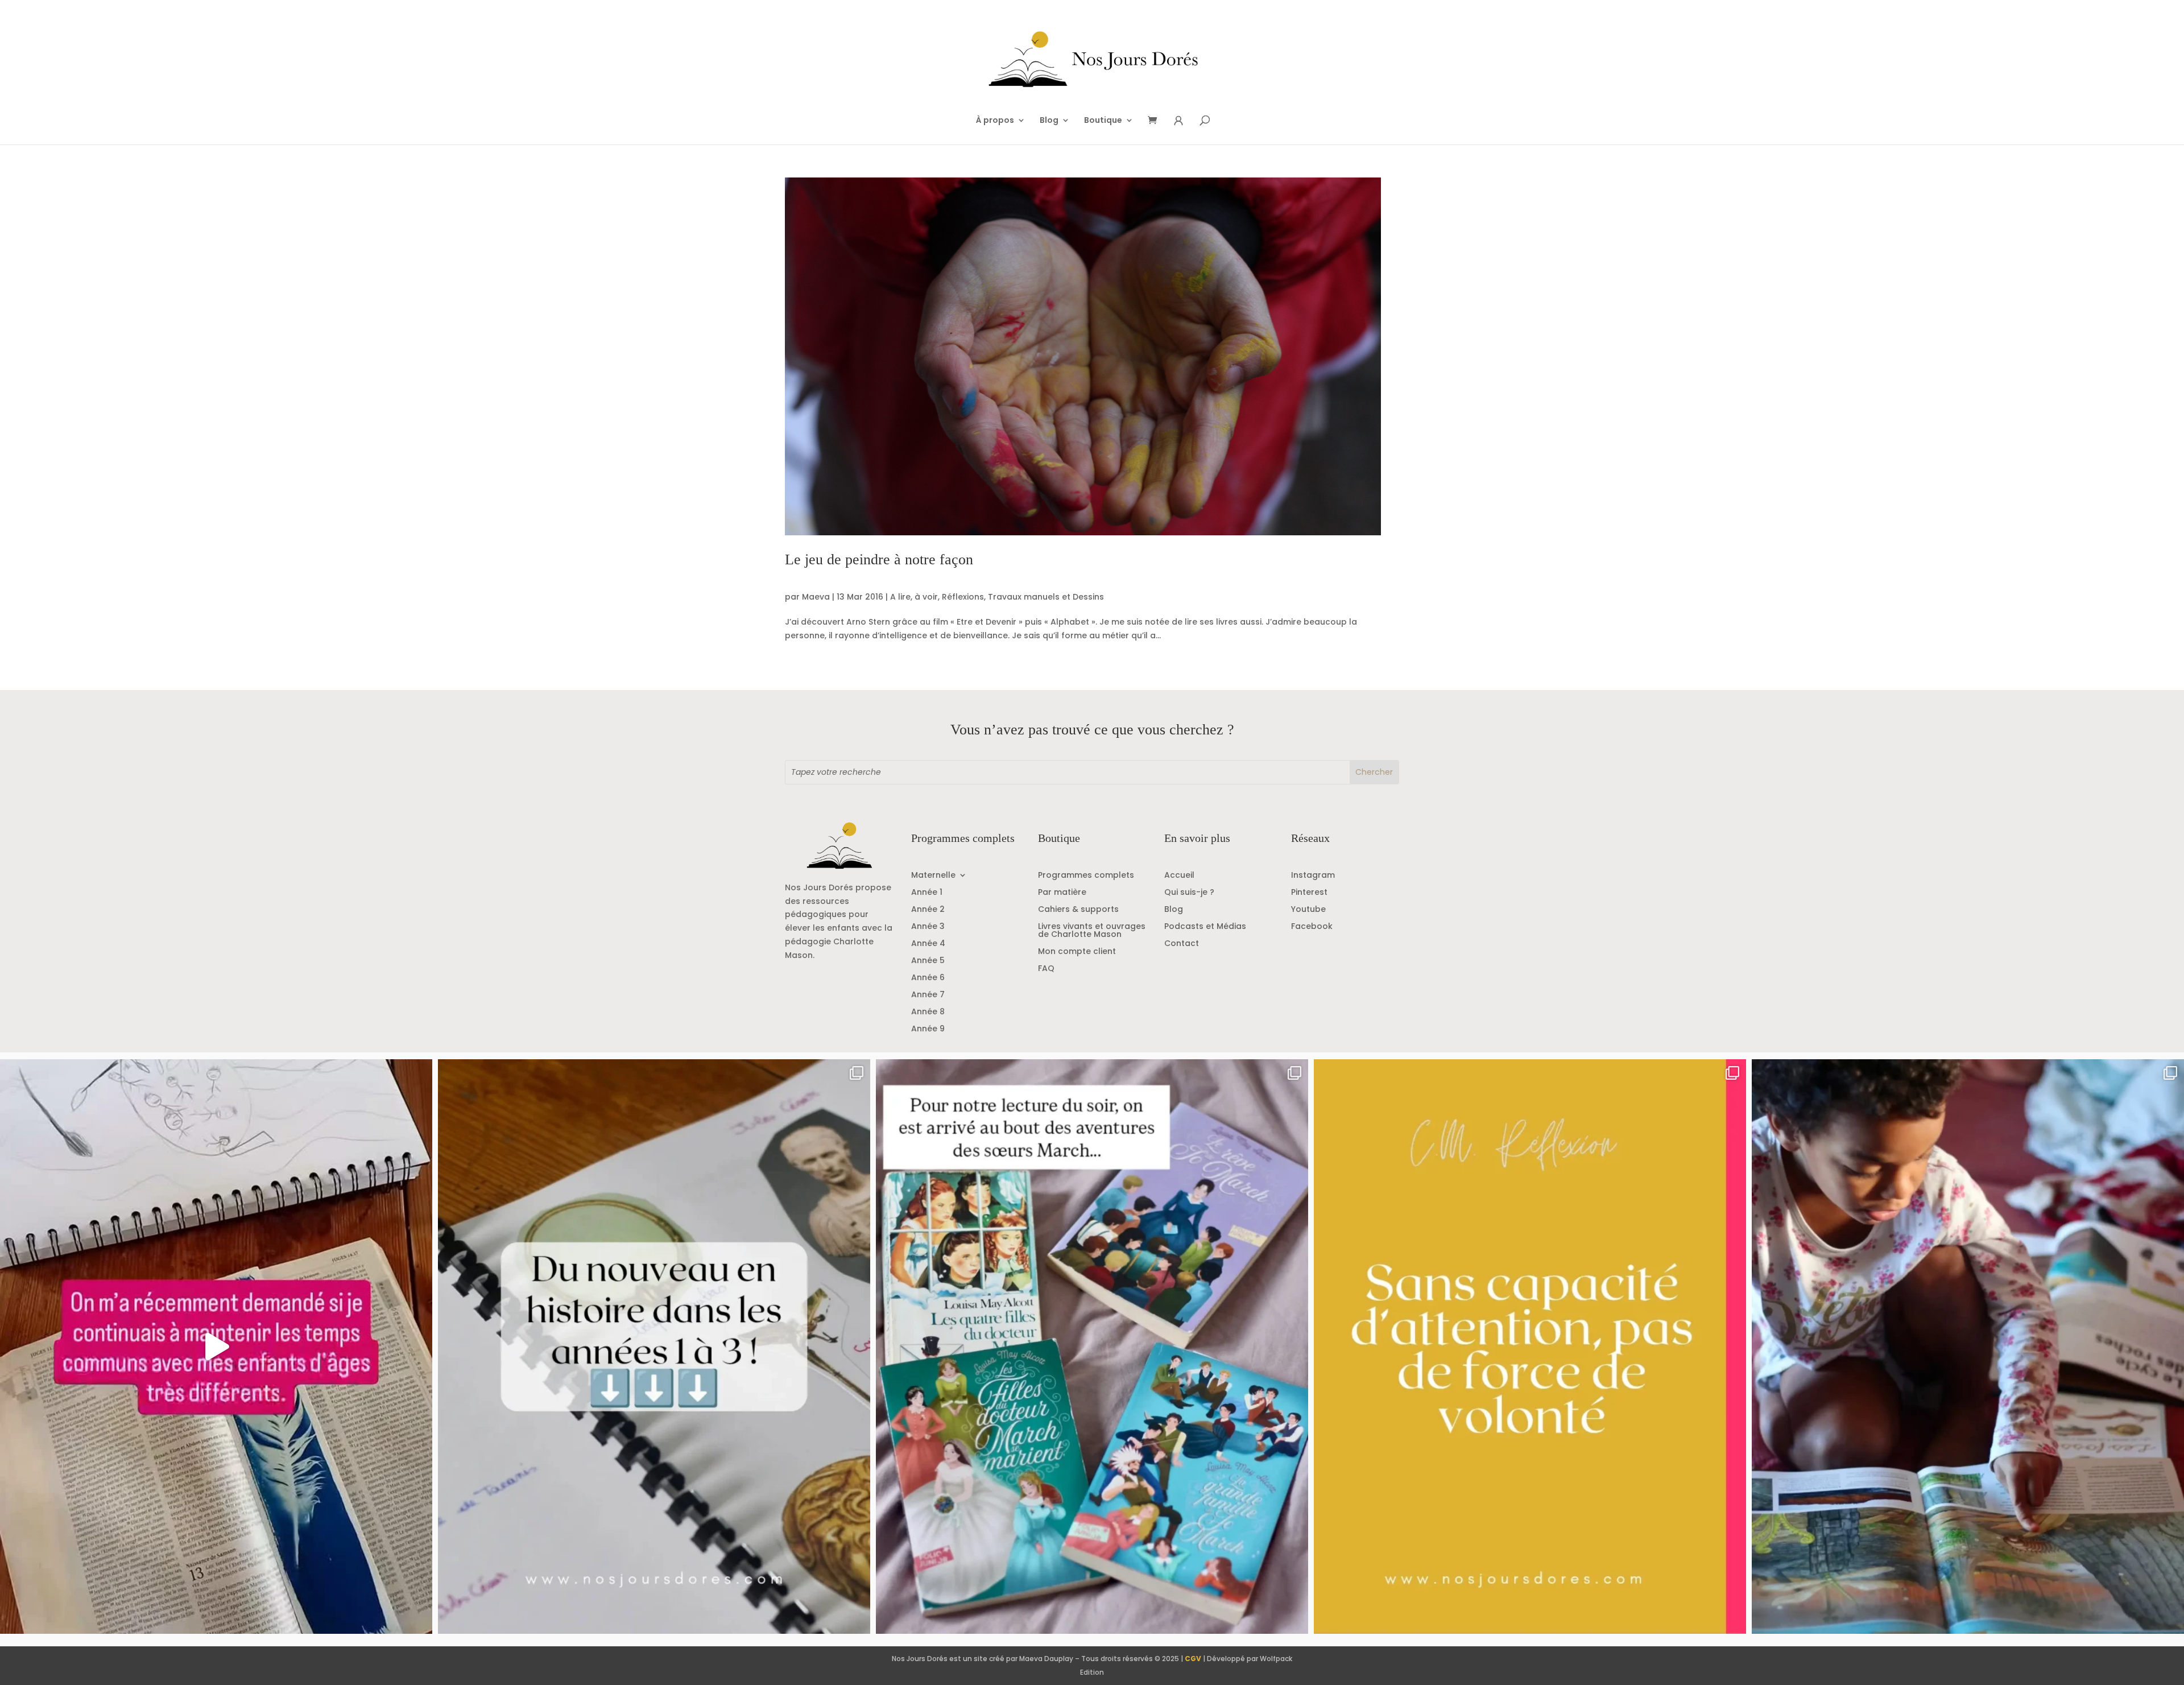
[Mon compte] (1178, 121)
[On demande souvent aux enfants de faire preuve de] (1530, 1347)
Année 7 (928, 995)
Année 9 (928, 1029)
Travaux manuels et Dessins (1046, 597)
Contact (1182, 944)
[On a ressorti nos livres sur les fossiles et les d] (1968, 1347)
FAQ (1046, 969)
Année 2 (928, 910)
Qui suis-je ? (1189, 893)
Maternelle (933, 876)
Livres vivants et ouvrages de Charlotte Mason (1092, 931)
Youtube (1308, 910)
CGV (1193, 1659)
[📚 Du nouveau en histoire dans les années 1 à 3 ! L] (654, 1347)
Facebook (1312, 927)
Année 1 (927, 893)
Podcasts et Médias (1205, 927)
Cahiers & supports (1078, 910)
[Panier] (1156, 121)
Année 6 (928, 978)
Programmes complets (1086, 876)
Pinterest (1309, 893)
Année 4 (928, 944)
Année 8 (928, 1012)
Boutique (1103, 121)
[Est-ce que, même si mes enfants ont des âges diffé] (216, 1347)
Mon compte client (1077, 952)
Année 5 (928, 961)
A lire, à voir (914, 597)
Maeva (816, 597)
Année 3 (928, 927)
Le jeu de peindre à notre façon (879, 559)
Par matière (1062, 893)
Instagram (1313, 876)
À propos (995, 121)
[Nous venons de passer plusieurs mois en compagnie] (1092, 1347)
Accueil (1179, 876)
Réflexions (963, 597)
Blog (1049, 121)
